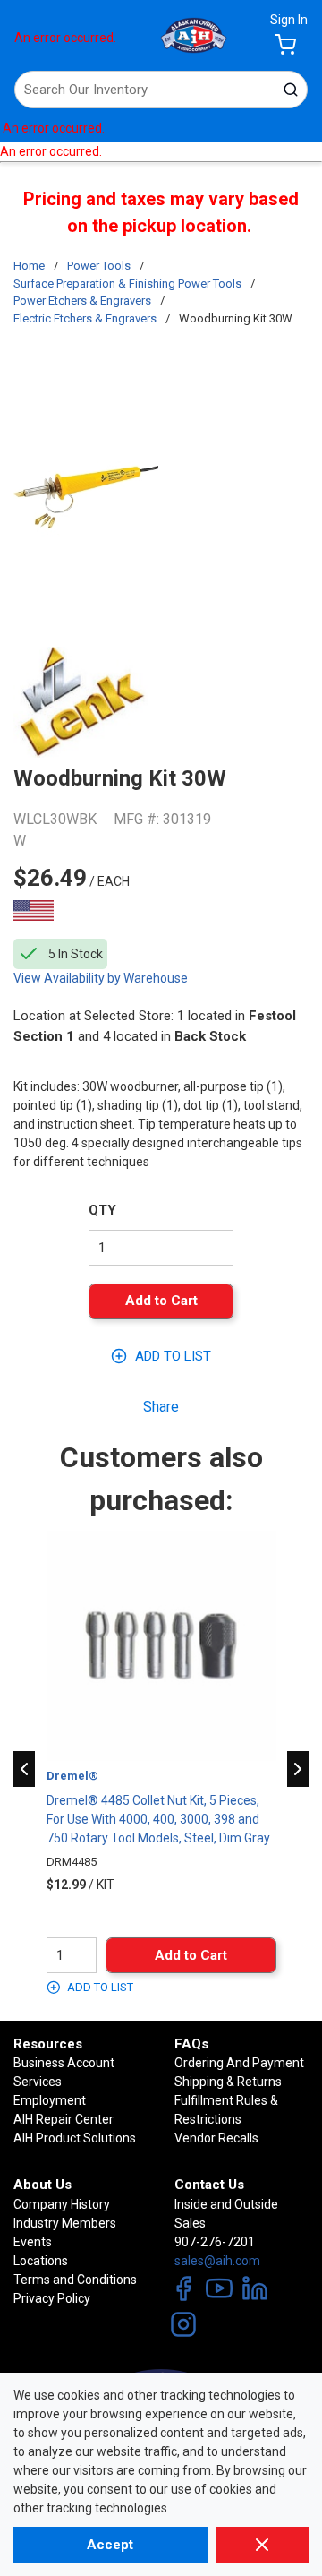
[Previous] (24, 1769)
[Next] (298, 1769)
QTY (102, 1210)
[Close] (263, 2545)
